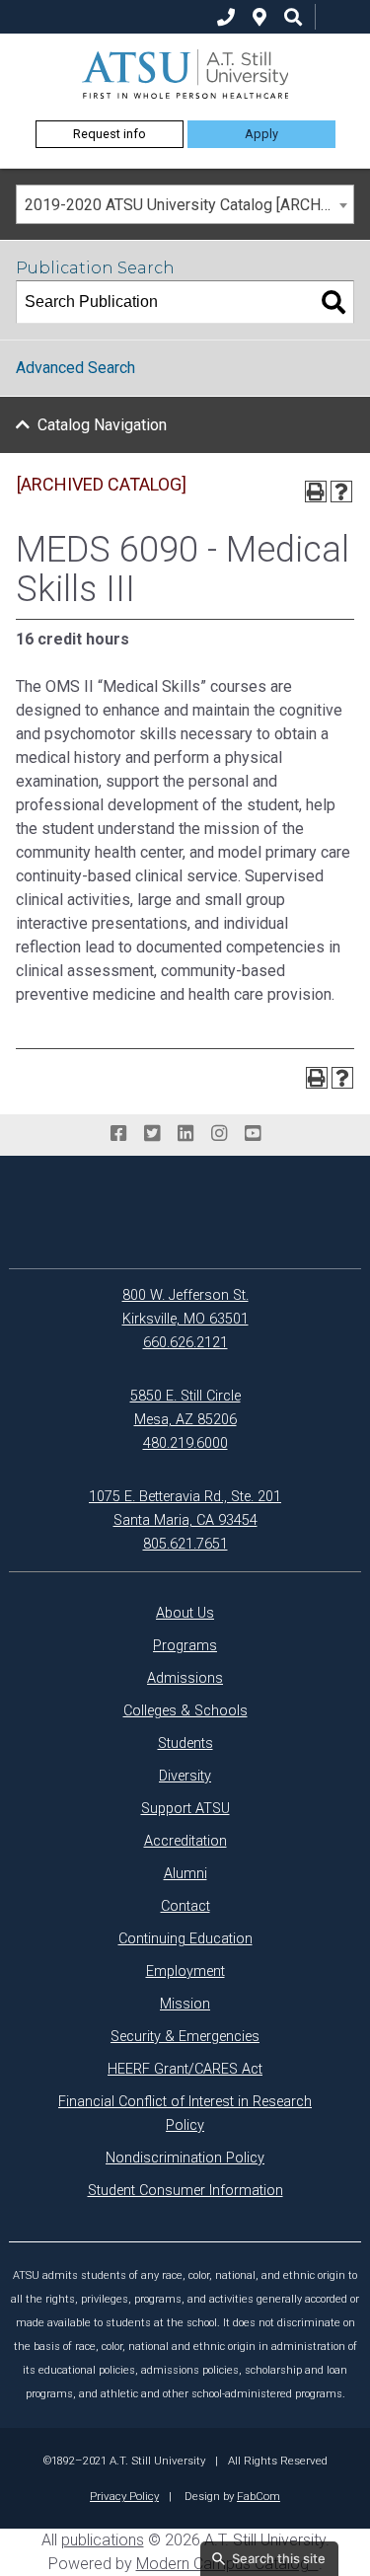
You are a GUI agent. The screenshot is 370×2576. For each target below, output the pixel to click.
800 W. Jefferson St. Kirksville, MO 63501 (185, 1307)
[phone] (226, 17)
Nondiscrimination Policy (185, 2158)
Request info (110, 134)
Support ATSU (185, 1809)
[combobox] (185, 204)
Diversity (185, 1776)
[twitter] (152, 1134)
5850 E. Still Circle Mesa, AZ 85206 (185, 1408)
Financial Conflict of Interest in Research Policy (185, 2114)
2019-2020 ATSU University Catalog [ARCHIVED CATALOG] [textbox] (189, 205)
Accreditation (185, 1841)
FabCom (259, 2496)
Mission (185, 2004)
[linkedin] (185, 1134)
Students (185, 1743)
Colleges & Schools (185, 1711)
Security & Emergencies (185, 2037)
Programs (185, 1646)
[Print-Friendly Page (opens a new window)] (316, 492)
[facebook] (118, 1134)
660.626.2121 (185, 1343)
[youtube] (253, 1134)
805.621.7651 (185, 1544)
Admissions (185, 1678)
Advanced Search (75, 368)
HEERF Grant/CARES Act (185, 2069)
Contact (185, 1906)
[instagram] (219, 1134)
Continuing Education (185, 1939)
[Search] (333, 302)
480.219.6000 (185, 1443)
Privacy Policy (124, 2496)
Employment (185, 1971)
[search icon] (293, 17)
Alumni (185, 1874)
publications (103, 2540)
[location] (259, 17)
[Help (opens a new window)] (341, 492)
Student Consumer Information (185, 2191)
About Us (185, 1613)
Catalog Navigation (102, 425)
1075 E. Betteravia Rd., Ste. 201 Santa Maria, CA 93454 (185, 1509)
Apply (261, 134)
